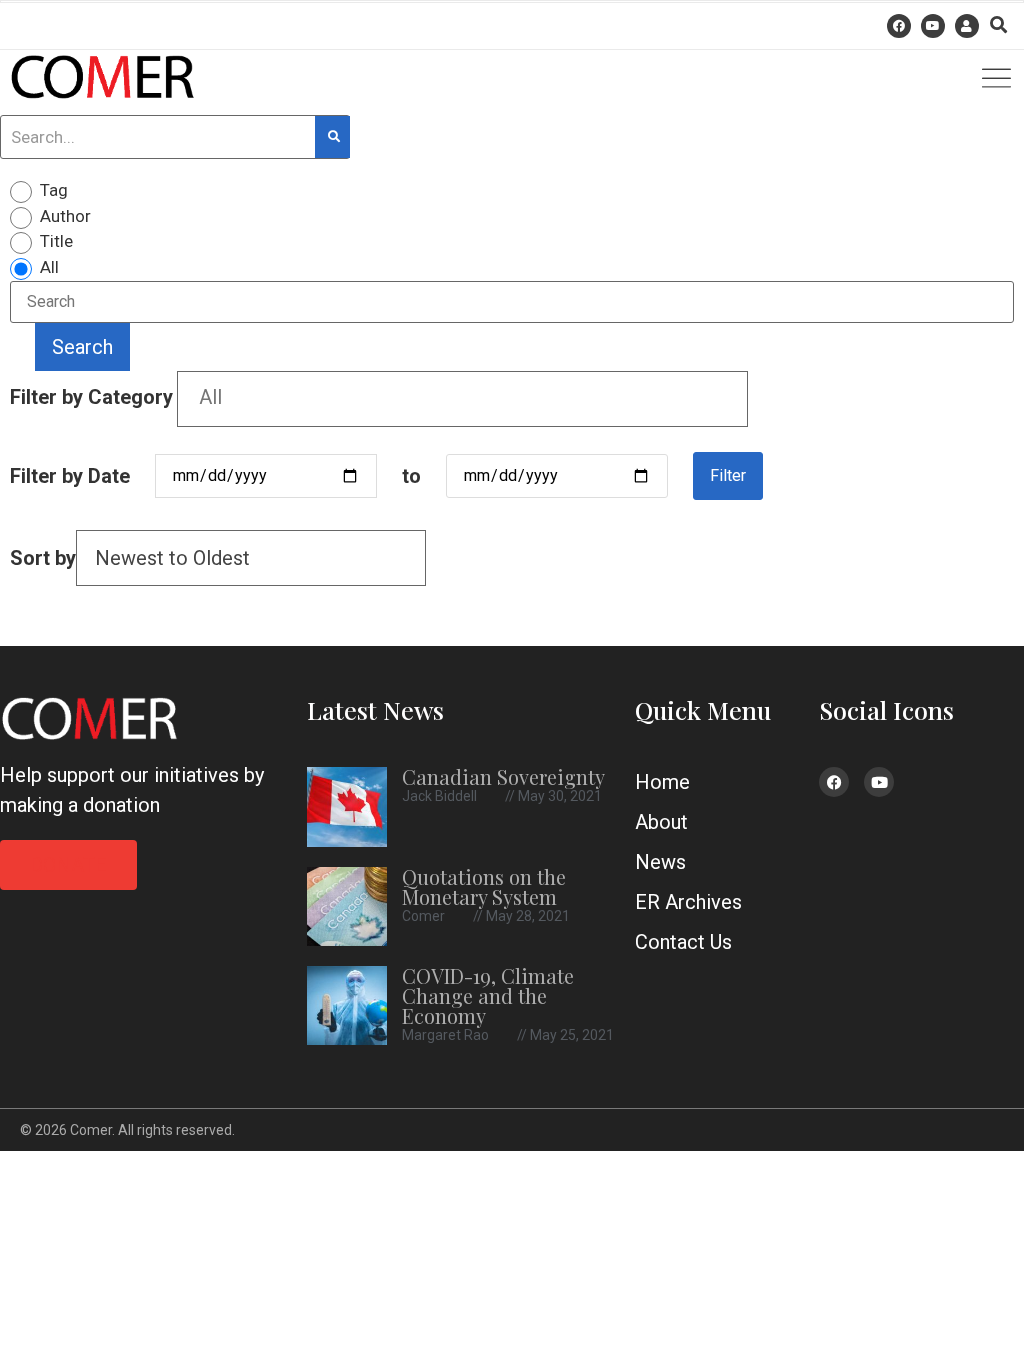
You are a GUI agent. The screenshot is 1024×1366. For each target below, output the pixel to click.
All (49, 267)
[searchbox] (462, 397)
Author (65, 216)
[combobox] (462, 399)
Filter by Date (70, 476)
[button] (998, 24)
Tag (54, 190)
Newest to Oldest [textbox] (172, 558)
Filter (728, 475)
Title (56, 241)
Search (82, 347)
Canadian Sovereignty (503, 776)
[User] (967, 26)
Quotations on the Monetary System (484, 886)
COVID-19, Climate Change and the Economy (488, 995)
